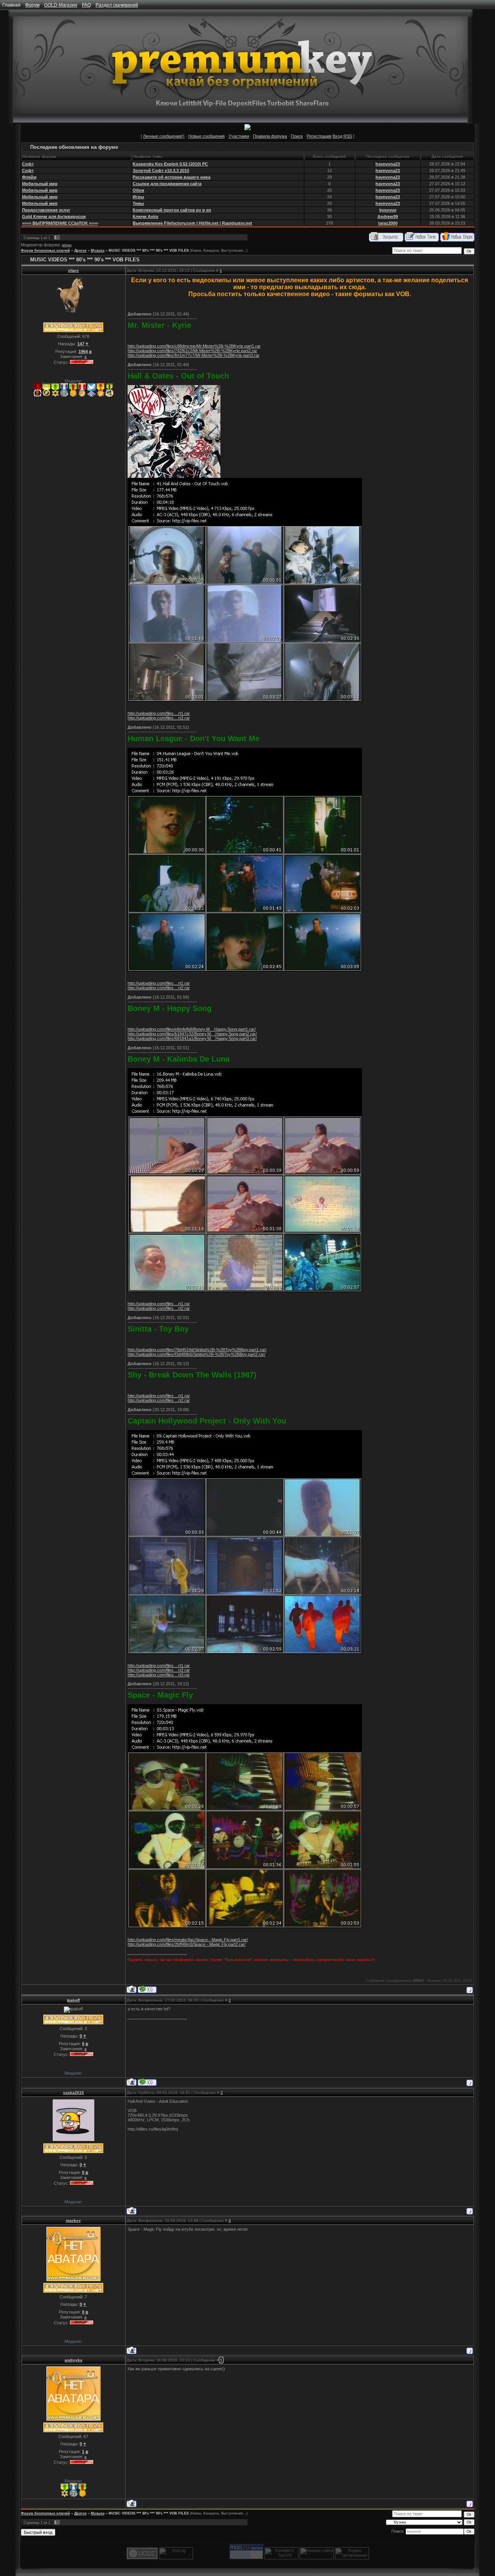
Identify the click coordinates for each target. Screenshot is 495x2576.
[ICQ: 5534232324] (147, 2082)
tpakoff (73, 2000)
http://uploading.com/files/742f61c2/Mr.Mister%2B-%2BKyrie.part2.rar (192, 351)
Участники (239, 136)
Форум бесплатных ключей (45, 251)
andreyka (73, 2360)
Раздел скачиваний (117, 5)
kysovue (388, 210)
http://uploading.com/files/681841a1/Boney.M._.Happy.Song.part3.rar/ (192, 1038)
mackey (73, 2221)
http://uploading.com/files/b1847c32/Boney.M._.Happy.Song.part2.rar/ (192, 1034)
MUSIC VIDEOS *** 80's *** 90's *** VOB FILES (149, 251)
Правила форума (270, 136)
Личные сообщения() (164, 136)
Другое (80, 251)
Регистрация (319, 136)
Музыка (98, 251)
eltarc (73, 270)
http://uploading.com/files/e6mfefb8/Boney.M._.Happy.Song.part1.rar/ (192, 1029)
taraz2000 (388, 223)
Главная (11, 5)
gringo (67, 245)
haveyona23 (388, 164)
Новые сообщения (207, 136)
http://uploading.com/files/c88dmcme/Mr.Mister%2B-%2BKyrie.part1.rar (194, 346)
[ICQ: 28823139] (147, 1989)
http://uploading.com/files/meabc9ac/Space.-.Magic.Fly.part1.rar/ (188, 1940)
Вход (337, 136)
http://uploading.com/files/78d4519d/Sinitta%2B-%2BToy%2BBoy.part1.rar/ (197, 1350)
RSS (348, 136)
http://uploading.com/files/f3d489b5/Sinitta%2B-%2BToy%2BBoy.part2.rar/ (196, 1354)
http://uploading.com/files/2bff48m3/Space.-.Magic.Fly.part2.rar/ (187, 1944)
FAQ (86, 5)
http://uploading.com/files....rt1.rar (159, 713)
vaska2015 (73, 2093)
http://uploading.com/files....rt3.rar (159, 1675)
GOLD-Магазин (61, 5)
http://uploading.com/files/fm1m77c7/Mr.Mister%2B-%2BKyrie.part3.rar (194, 355)
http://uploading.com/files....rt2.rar (159, 718)
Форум (32, 5)
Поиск (297, 136)
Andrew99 (388, 217)
